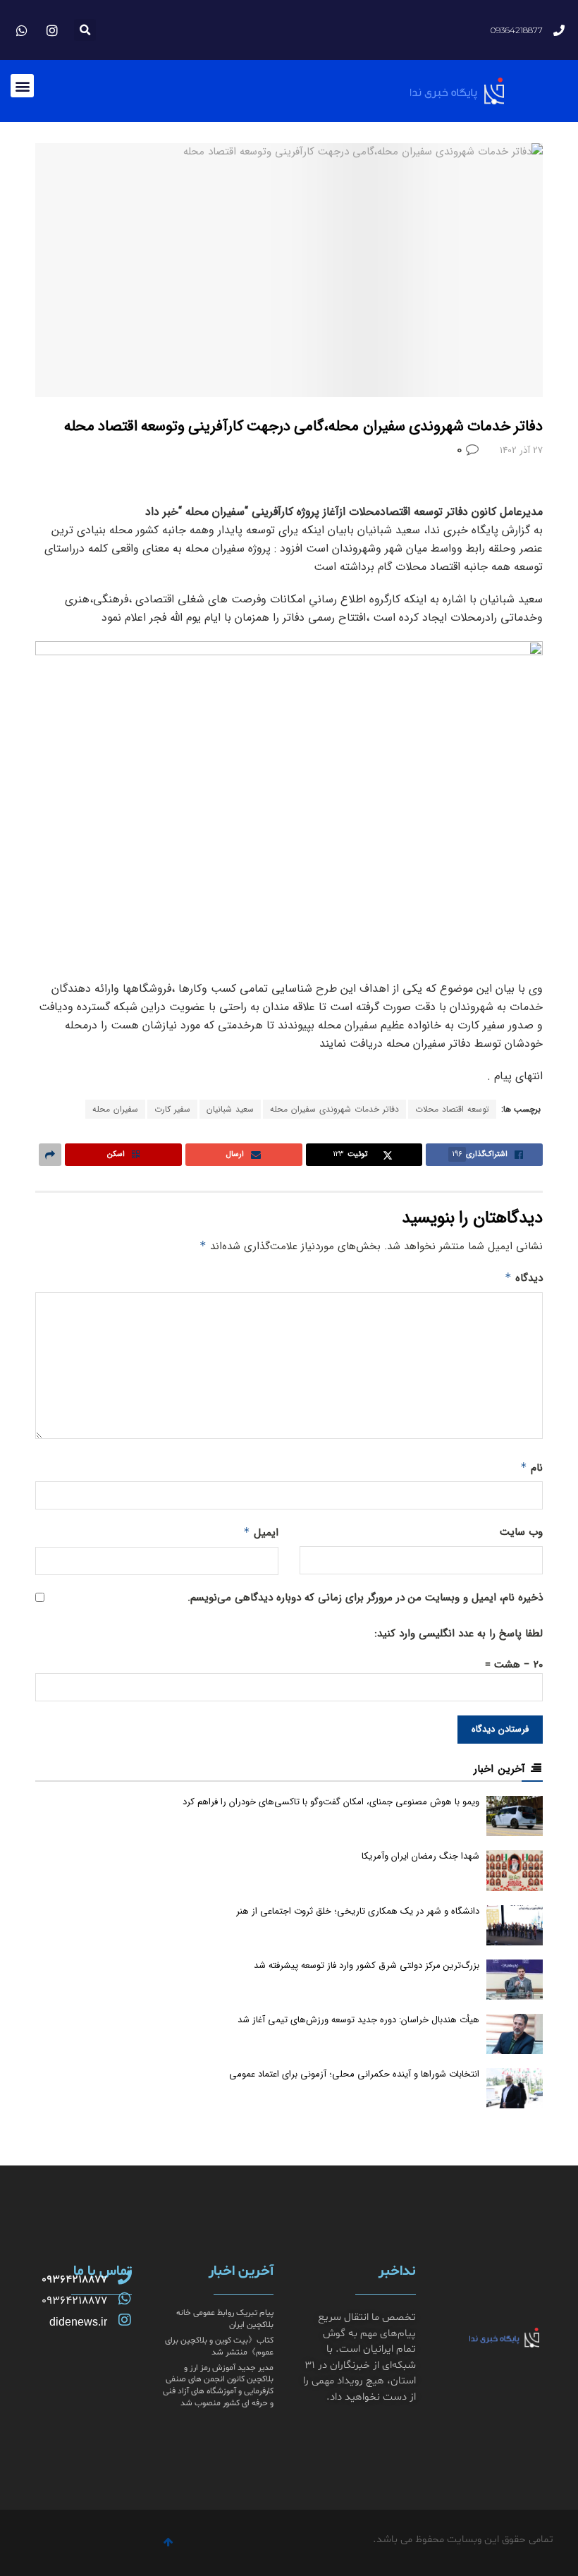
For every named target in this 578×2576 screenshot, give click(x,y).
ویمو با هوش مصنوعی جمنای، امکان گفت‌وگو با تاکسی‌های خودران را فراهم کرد (331, 1802)
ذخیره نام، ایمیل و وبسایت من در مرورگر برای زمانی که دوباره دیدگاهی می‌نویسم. (365, 1598)
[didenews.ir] (125, 2320)
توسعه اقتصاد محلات (452, 1109)
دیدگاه (524, 1278)
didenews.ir (78, 2322)
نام (531, 1468)
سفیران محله (115, 1109)
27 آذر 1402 (521, 450)
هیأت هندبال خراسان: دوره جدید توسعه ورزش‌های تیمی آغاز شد (358, 2020)
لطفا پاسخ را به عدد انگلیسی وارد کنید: (459, 1634)
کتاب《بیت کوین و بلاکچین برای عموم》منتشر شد (219, 2346)
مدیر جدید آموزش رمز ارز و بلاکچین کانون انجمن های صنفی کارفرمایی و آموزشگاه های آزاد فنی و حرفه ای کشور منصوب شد (218, 2386)
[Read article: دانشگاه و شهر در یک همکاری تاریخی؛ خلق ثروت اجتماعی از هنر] (515, 1925)
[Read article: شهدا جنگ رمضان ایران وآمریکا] (515, 1870)
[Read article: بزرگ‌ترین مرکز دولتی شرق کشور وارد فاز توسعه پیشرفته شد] (515, 1980)
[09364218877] (125, 2278)
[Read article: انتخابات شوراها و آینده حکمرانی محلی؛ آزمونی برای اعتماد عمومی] (515, 2088)
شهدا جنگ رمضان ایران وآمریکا (420, 1856)
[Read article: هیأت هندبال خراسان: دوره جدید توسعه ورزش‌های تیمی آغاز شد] (515, 2034)
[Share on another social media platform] (50, 1155)
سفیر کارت (172, 1109)
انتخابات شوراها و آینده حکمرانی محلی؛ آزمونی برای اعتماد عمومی (354, 2074)
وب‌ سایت (521, 1532)
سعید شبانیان (230, 1109)
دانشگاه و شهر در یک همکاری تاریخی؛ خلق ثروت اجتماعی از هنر (358, 1911)
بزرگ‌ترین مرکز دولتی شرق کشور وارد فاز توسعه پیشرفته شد (367, 1966)
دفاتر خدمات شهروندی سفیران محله (334, 1109)
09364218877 (74, 2280)
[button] (85, 30)
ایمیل (261, 1533)
